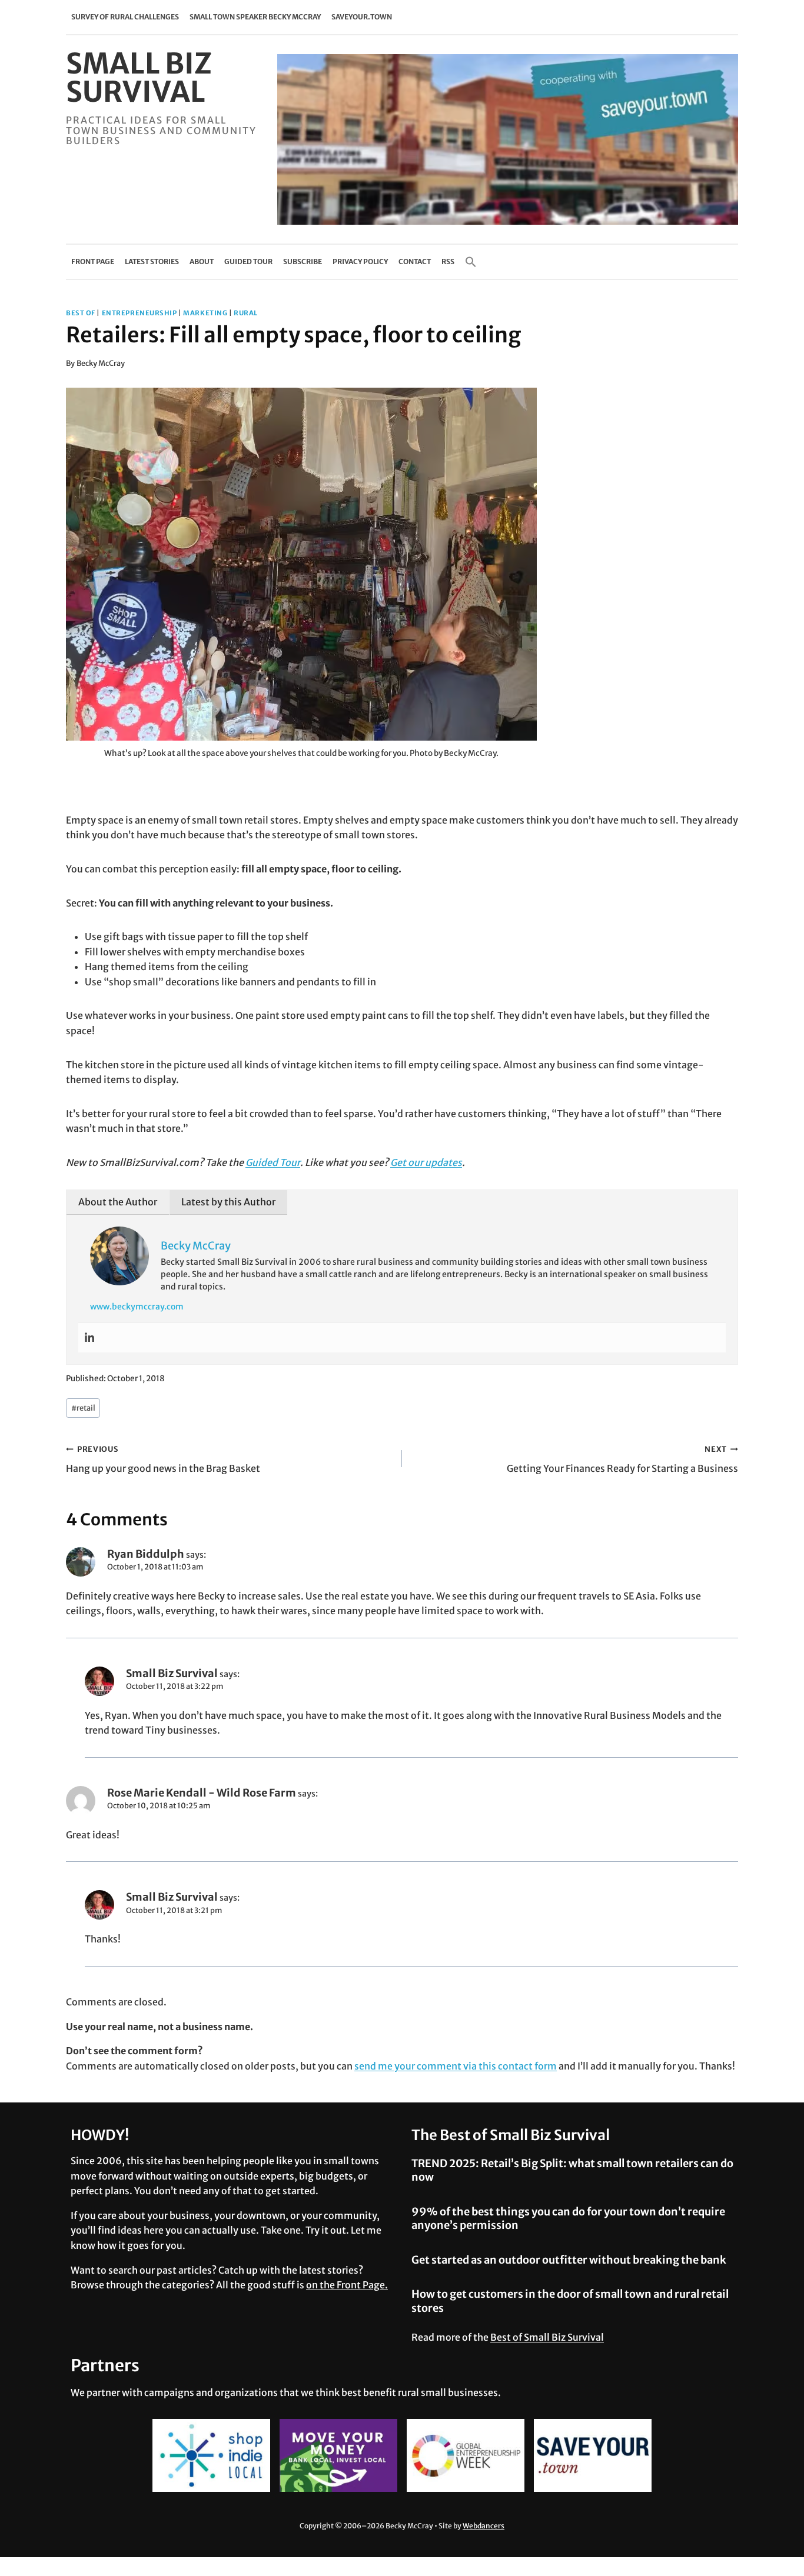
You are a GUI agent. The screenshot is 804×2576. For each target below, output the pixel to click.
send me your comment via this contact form (456, 2066)
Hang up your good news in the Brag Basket (163, 1459)
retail (83, 1408)
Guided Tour (248, 261)
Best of (81, 313)
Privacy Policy (360, 261)
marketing (205, 313)
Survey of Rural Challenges (125, 17)
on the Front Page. (347, 2285)
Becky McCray (101, 363)
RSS (448, 261)
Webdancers (484, 2526)
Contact (415, 261)
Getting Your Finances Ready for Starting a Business (622, 1459)
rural (246, 313)
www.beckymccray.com (137, 1307)
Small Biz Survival (172, 1673)
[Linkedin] (89, 1338)
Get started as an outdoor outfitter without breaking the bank (569, 2260)
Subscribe (303, 261)
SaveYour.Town (362, 17)
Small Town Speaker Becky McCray (255, 17)
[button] (471, 262)
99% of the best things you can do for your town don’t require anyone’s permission (568, 2218)
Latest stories (152, 261)
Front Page (93, 261)
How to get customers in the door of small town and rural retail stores (570, 2301)
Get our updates (426, 1162)
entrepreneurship (139, 313)
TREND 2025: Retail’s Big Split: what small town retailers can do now (572, 2170)
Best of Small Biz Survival (547, 2337)
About (202, 261)
